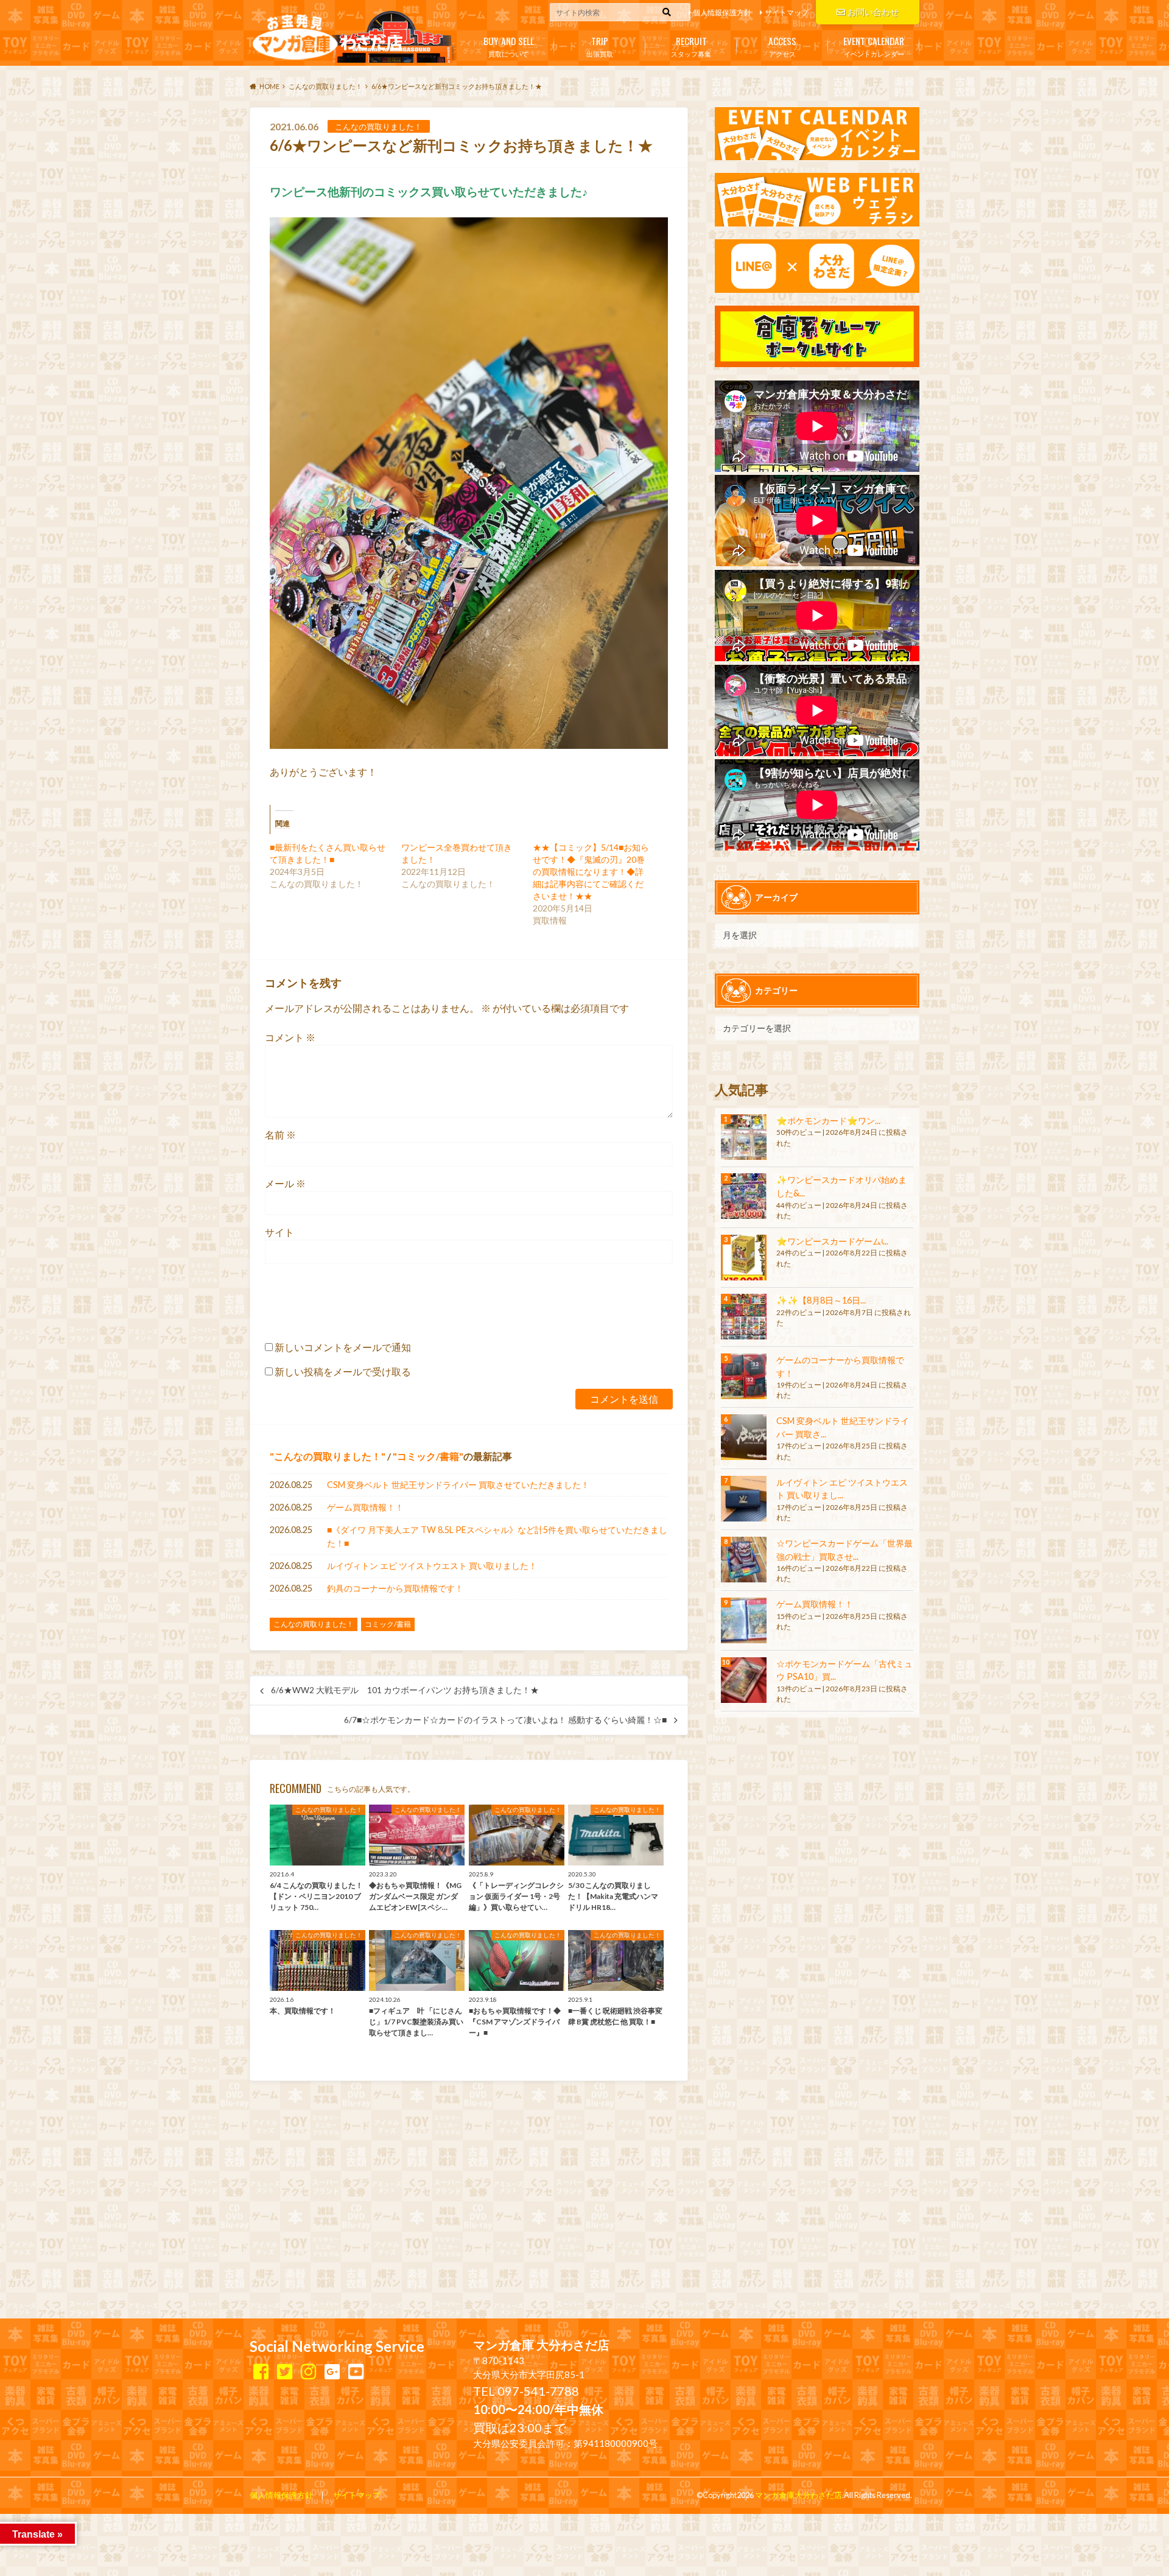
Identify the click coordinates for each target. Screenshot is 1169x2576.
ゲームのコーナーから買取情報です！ (840, 1367)
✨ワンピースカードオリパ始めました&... (841, 1186)
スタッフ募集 (691, 46)
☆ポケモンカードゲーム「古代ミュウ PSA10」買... (844, 1670)
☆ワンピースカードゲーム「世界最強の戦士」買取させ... (844, 1550)
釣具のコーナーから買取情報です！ (395, 1588)
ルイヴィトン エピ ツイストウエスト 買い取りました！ (432, 1566)
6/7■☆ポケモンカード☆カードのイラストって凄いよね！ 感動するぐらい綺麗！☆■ (505, 1720)
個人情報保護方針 (722, 12)
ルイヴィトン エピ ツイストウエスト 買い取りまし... (842, 1489)
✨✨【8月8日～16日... (821, 1300)
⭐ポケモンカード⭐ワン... (828, 1121)
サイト (279, 1232)
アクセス (782, 46)
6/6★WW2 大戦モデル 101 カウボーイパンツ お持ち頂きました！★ (405, 1690)
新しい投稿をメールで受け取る (343, 1371)
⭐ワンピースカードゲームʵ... (832, 1241)
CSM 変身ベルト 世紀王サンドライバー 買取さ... (843, 1427)
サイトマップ (787, 12)
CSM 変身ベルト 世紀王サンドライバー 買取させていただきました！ (458, 1485)
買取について (509, 46)
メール (285, 1183)
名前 (280, 1135)
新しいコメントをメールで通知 (343, 1347)
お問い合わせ (873, 12)
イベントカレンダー (874, 46)
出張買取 (600, 46)
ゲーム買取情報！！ (365, 1507)
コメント (290, 1037)
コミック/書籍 (428, 1456)
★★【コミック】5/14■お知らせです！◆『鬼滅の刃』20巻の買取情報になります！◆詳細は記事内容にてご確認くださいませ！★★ (591, 872)
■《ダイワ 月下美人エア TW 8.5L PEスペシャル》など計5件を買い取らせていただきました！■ (497, 1536)
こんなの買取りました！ (328, 1456)
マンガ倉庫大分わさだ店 (799, 2495)
